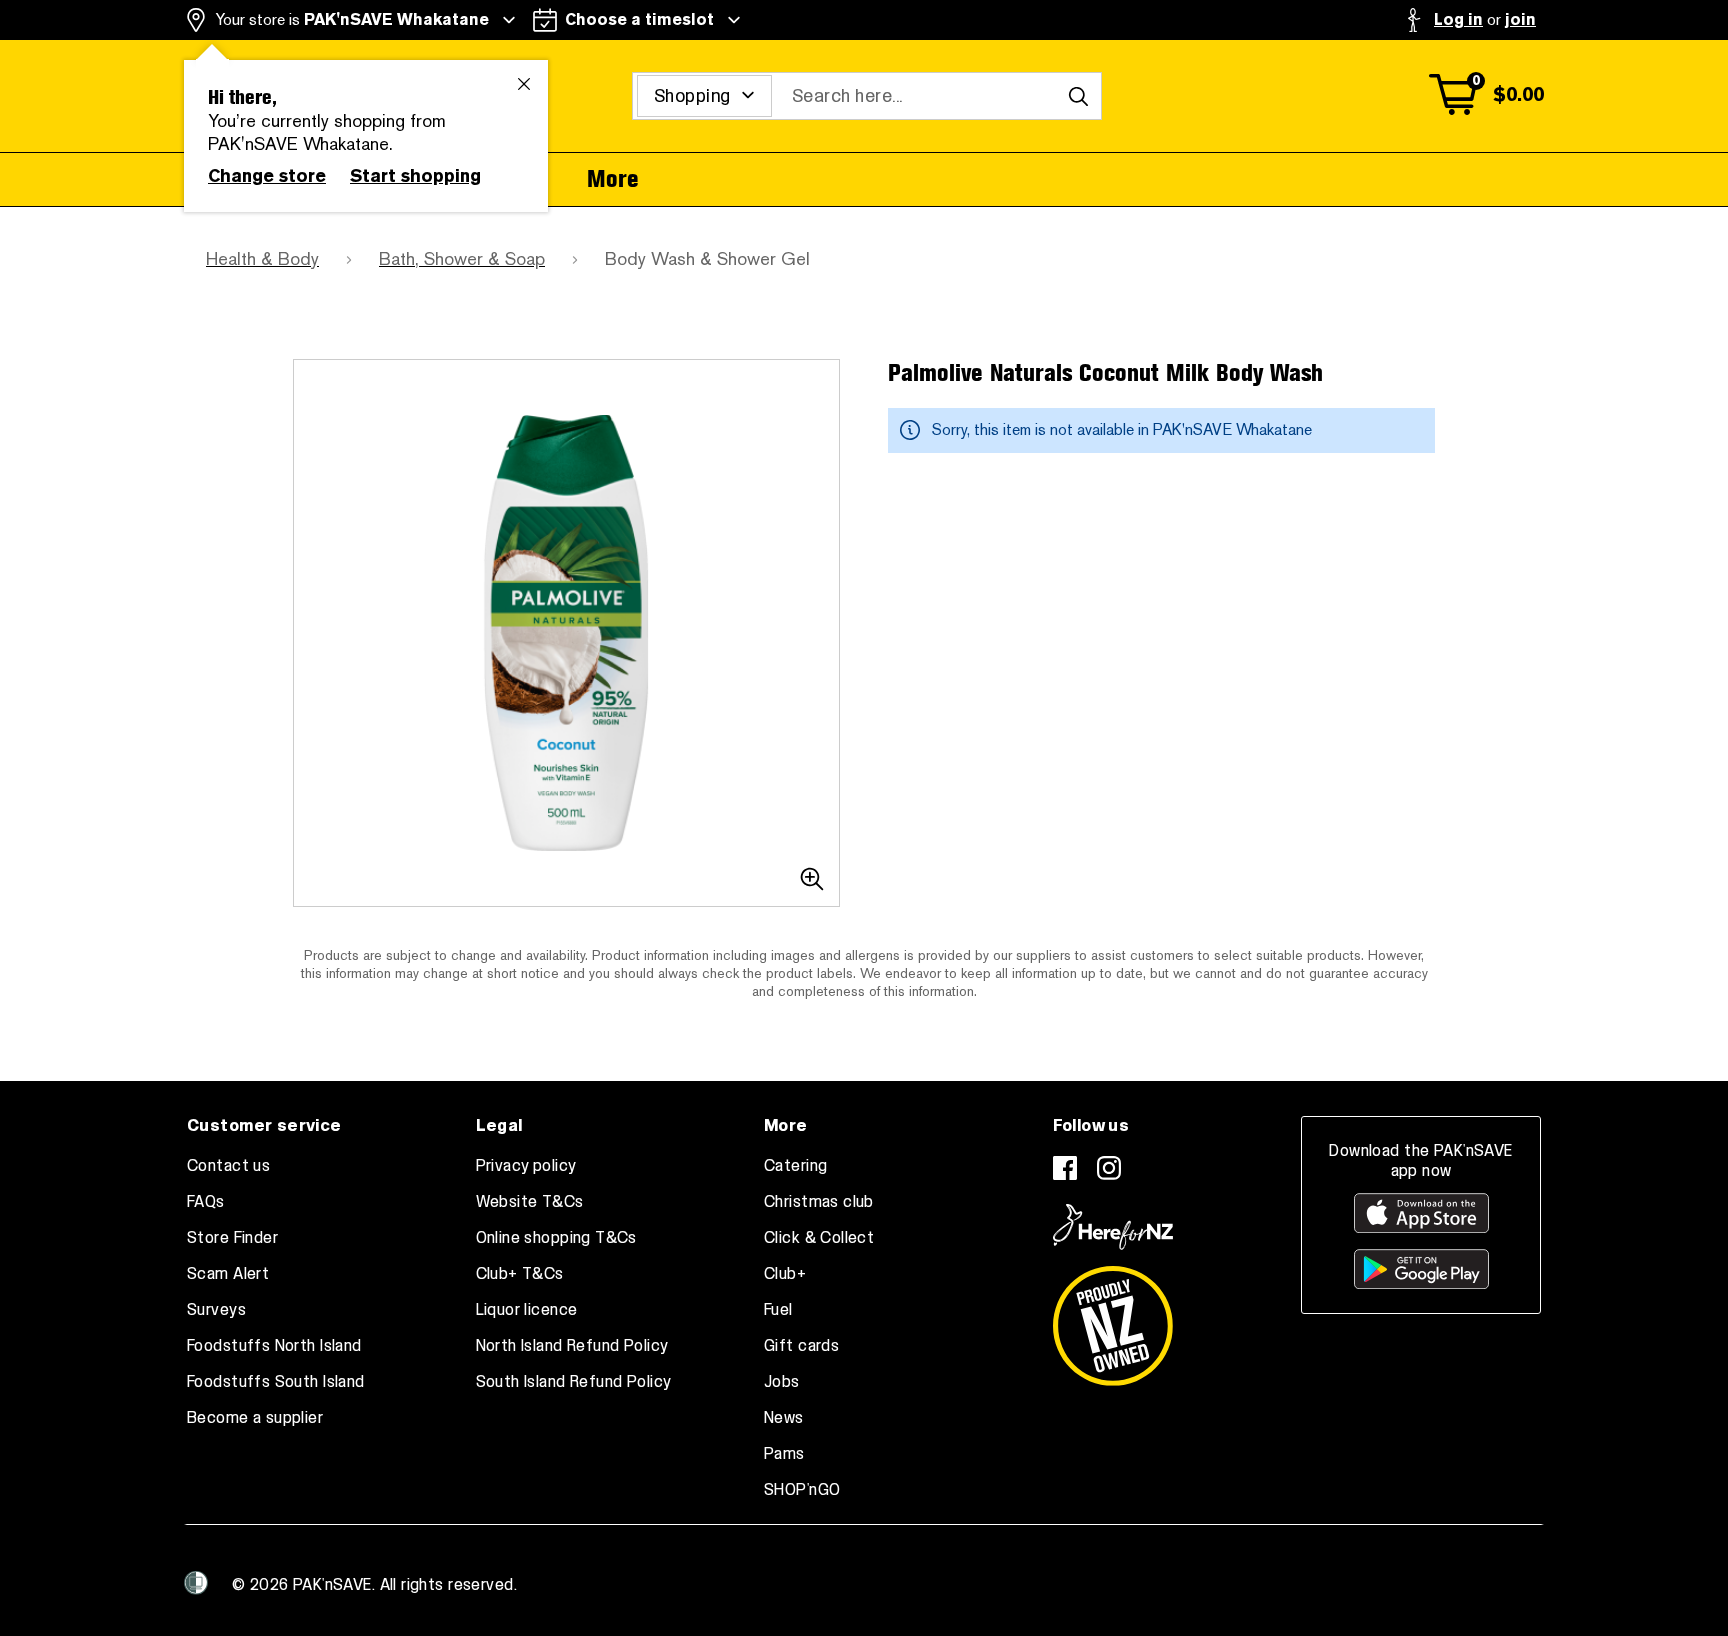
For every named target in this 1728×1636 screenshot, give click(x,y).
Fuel (778, 1310)
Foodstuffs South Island (276, 1382)
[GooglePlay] (1421, 1269)
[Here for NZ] (1113, 1227)
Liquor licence (527, 1310)
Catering (795, 1166)
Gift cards (801, 1346)
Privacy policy (526, 1166)
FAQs (206, 1202)
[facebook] (1065, 1168)
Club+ (785, 1274)
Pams (784, 1454)
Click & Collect (819, 1238)
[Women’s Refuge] (196, 1583)
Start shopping (415, 176)
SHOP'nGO (802, 1490)
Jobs (782, 1382)
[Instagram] (1109, 1168)
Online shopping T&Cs (556, 1238)
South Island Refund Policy (574, 1382)
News (784, 1418)
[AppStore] (1421, 1213)
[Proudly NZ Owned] (1113, 1318)
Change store (267, 176)
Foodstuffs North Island (274, 1346)
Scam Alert (228, 1274)
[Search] (1078, 96)
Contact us (228, 1166)
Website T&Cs (530, 1202)
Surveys (216, 1310)
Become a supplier (255, 1418)
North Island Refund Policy (572, 1346)
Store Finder (232, 1238)
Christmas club (819, 1202)
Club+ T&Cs (520, 1274)
